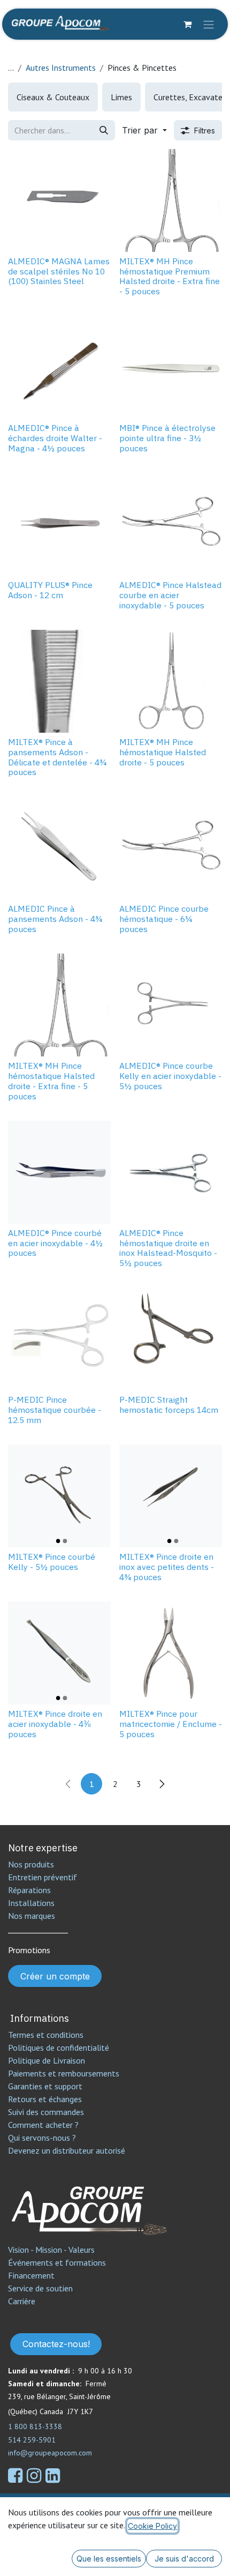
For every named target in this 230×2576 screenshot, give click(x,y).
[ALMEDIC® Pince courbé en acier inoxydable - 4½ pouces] (59, 1172)
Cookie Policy (152, 2526)
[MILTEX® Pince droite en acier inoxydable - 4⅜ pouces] (59, 1653)
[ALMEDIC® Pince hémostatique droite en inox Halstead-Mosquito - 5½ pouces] (171, 1172)
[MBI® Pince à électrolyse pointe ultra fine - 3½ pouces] (171, 367)
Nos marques (32, 1916)
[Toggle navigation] (209, 24)
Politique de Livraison (47, 2060)
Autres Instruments (61, 68)
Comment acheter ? (43, 2125)
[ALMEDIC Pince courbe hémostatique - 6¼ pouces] (171, 848)
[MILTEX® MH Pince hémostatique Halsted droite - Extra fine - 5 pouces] (59, 1005)
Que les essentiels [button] (109, 2559)
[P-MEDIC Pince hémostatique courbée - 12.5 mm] (59, 1339)
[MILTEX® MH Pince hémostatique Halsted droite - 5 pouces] (171, 681)
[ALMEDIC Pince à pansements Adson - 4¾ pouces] (59, 848)
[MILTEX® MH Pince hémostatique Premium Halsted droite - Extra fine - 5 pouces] (171, 200)
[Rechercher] (104, 130)
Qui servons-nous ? (42, 2138)
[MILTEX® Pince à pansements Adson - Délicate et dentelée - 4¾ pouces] (59, 681)
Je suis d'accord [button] (184, 2559)
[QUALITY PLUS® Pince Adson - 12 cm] (59, 524)
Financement (31, 2275)
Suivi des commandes (46, 2112)
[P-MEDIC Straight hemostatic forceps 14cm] (171, 1339)
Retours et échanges (45, 2099)
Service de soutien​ (40, 2288)
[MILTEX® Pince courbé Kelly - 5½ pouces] (59, 1496)
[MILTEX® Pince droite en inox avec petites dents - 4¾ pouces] (171, 1496)
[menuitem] (53, 97)
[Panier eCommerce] (187, 24)
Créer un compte (55, 1976)
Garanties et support (45, 2086)
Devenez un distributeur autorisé (68, 2150)
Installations (31, 1903)
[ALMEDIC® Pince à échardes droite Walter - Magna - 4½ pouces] (59, 367)
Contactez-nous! (56, 2344)
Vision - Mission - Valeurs (51, 2250)
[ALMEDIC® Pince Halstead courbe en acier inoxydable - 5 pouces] (171, 524)
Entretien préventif (43, 1877)
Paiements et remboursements (64, 2073)
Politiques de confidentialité (59, 2048)
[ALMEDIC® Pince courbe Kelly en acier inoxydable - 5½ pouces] (171, 1005)
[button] (144, 130)
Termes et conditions (46, 2035)
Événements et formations (57, 2262)
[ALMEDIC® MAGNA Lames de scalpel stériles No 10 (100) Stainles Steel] (59, 200)
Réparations (29, 1890)
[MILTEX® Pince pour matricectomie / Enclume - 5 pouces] (171, 1653)
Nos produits (31, 1864)
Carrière (22, 2301)
